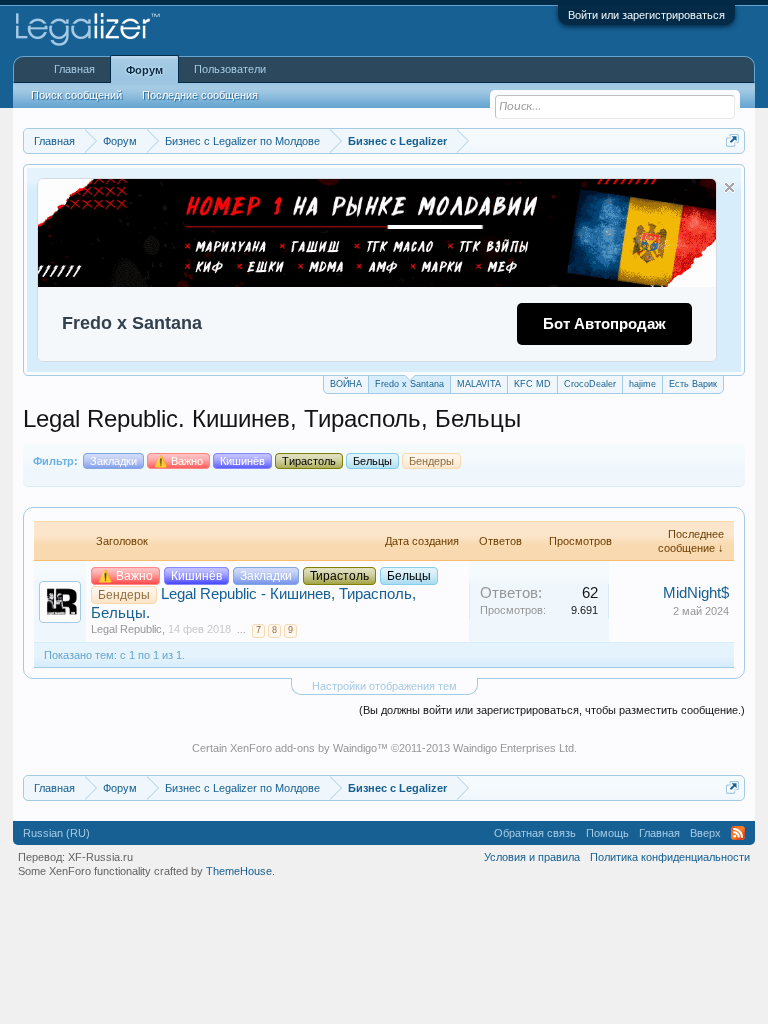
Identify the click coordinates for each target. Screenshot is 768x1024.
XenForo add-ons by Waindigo (303, 748)
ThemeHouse (239, 871)
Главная (74, 69)
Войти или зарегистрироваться (646, 15)
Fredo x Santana (409, 384)
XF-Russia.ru (100, 857)
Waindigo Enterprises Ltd (513, 748)
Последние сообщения (200, 95)
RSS (738, 833)
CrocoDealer (590, 384)
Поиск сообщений (76, 95)
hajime (642, 384)
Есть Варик (693, 384)
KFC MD (532, 384)
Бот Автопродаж (604, 323)
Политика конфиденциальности (670, 857)
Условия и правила (532, 857)
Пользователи (230, 69)
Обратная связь (535, 833)
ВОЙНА (346, 384)
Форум (144, 70)
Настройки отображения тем (384, 686)
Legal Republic (126, 629)
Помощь (607, 833)
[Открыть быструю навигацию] (732, 140)
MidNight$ (696, 593)
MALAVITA (479, 384)
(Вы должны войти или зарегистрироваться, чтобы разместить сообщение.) (552, 710)
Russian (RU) (56, 833)
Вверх (705, 833)
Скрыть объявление (729, 187)
